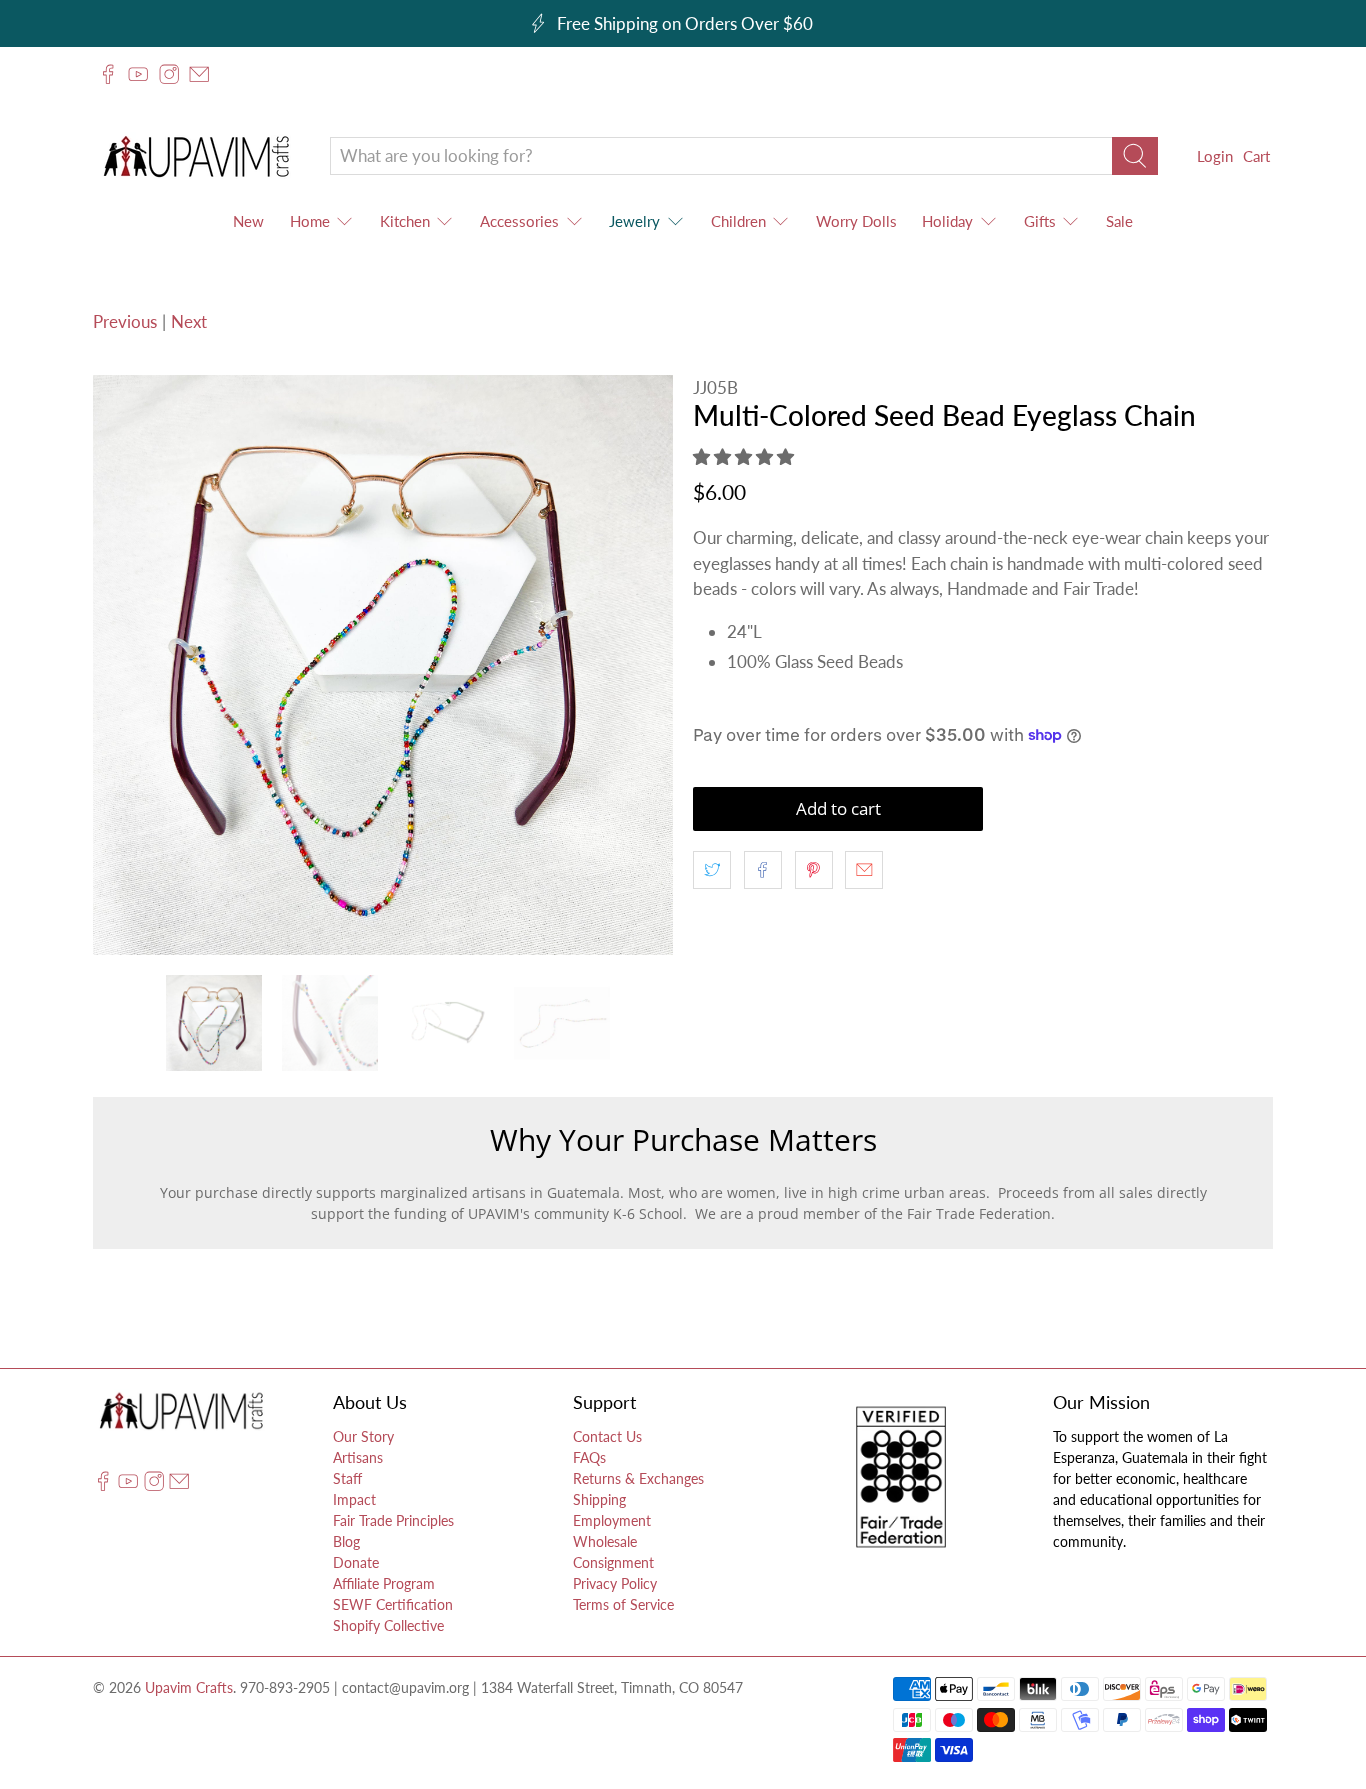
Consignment (613, 1562)
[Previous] (125, 665)
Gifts (1040, 221)
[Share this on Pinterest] (814, 870)
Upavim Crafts (189, 1687)
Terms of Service (623, 1604)
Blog (346, 1541)
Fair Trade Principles (393, 1520)
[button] (743, 456)
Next (189, 321)
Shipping (599, 1499)
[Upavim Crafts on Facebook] (108, 74)
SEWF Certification (393, 1604)
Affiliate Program (384, 1583)
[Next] (641, 665)
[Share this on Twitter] (712, 870)
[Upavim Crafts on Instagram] (169, 74)
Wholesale (605, 1541)
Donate (356, 1562)
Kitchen (405, 221)
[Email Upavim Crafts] (199, 74)
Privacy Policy (615, 1583)
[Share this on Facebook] (763, 870)
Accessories (519, 221)
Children (738, 221)
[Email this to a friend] (864, 870)
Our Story (363, 1436)
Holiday (947, 221)
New (248, 221)
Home (310, 221)
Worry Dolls (856, 221)
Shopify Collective (388, 1625)
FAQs (589, 1457)
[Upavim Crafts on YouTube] (138, 74)
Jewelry (634, 221)
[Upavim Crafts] (196, 155)
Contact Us (607, 1436)
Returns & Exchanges (638, 1478)
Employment (612, 1520)
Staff (347, 1478)
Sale (1119, 221)
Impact (354, 1499)
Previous (125, 321)
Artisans (358, 1457)
